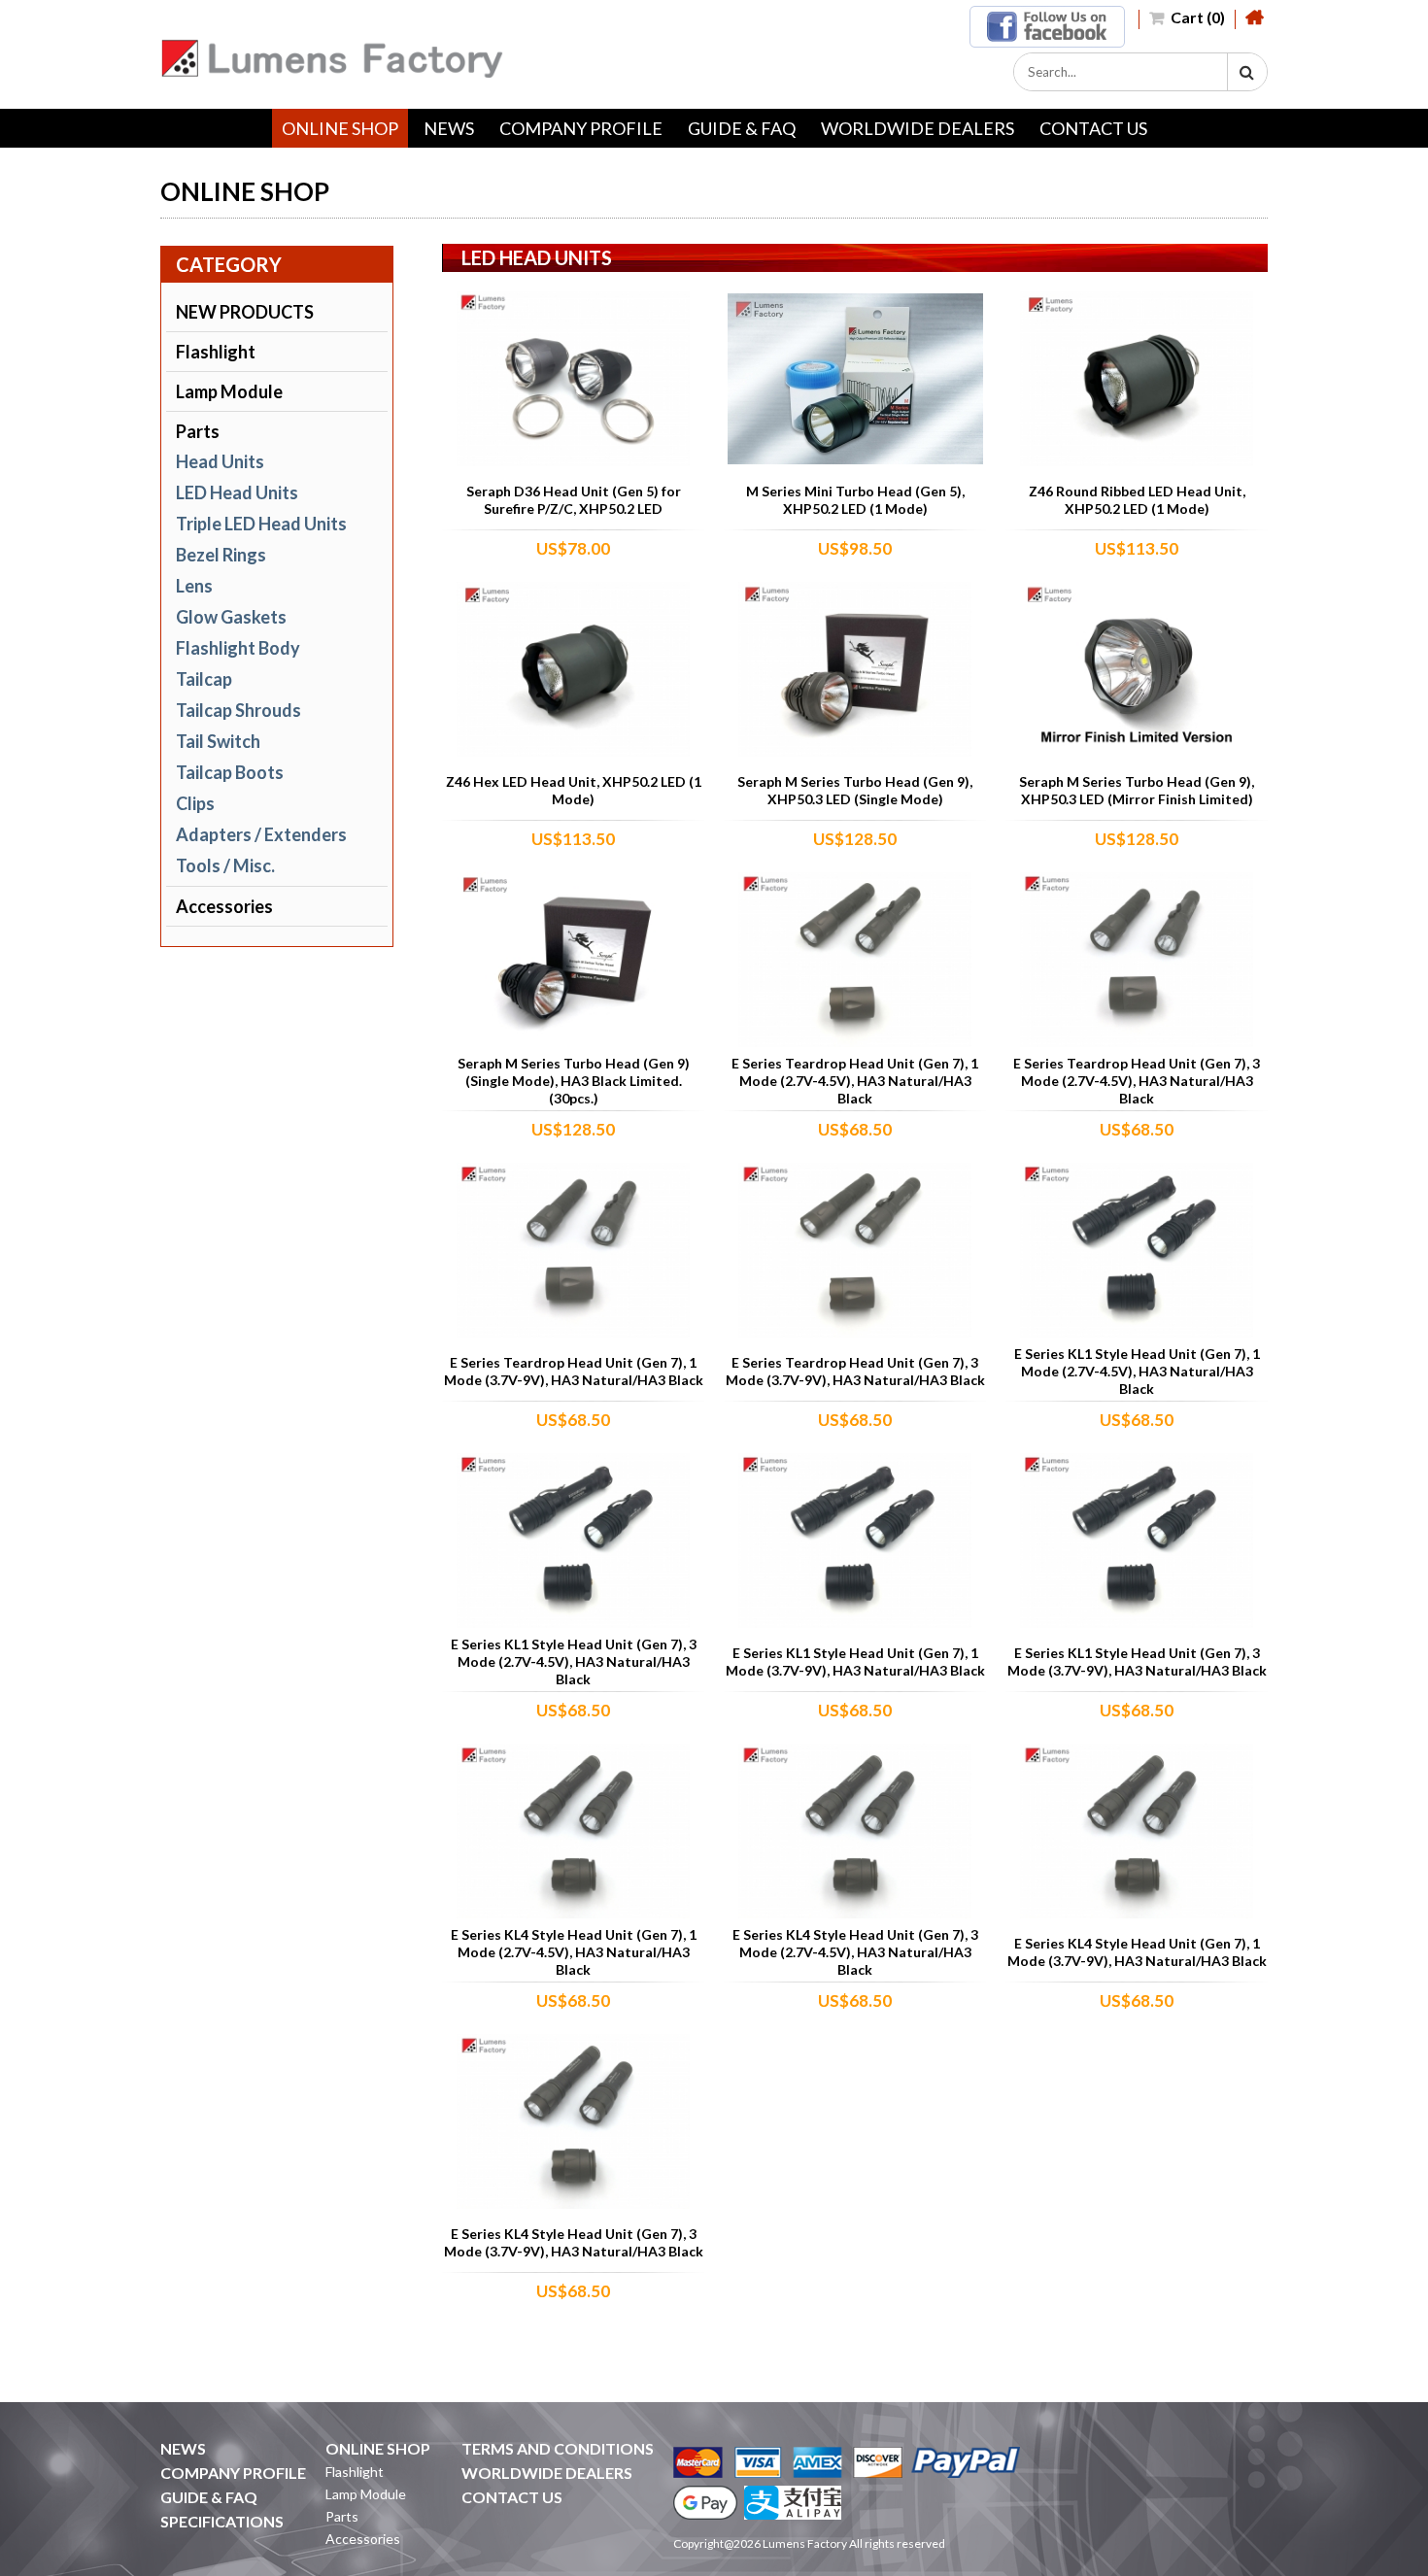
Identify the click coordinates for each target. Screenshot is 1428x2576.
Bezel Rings (221, 555)
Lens (194, 586)
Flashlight (216, 352)
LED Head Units (237, 492)
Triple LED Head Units (261, 524)
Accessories (224, 906)
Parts (198, 431)
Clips (195, 803)
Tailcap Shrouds (238, 710)
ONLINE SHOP (340, 128)
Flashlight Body (238, 648)
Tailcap (204, 679)
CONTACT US (1093, 128)
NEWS (449, 128)
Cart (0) (1196, 17)
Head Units (220, 461)
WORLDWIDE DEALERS (918, 128)
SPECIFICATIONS (222, 2521)
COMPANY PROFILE (581, 128)
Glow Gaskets (231, 617)
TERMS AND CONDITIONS (558, 2448)
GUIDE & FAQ (742, 128)
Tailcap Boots (230, 772)
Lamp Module (229, 391)
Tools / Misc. (225, 865)
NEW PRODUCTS (245, 312)
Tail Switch (218, 741)
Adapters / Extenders (261, 834)
